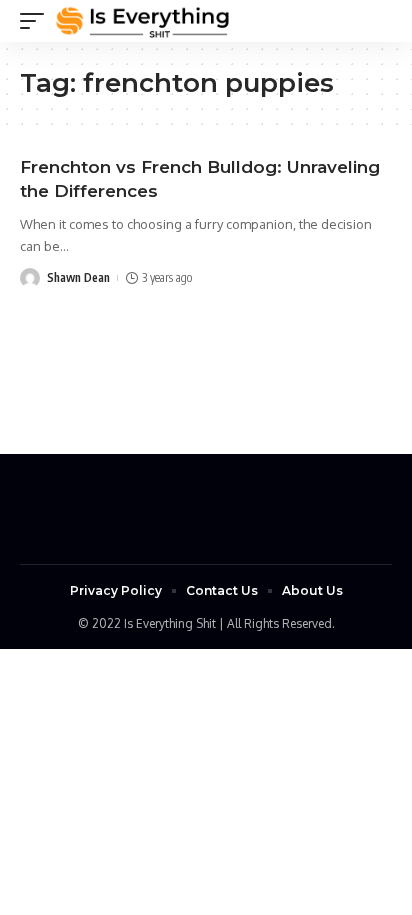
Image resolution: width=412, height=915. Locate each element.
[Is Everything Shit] (143, 21)
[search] (377, 21)
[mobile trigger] (37, 21)
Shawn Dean (78, 277)
